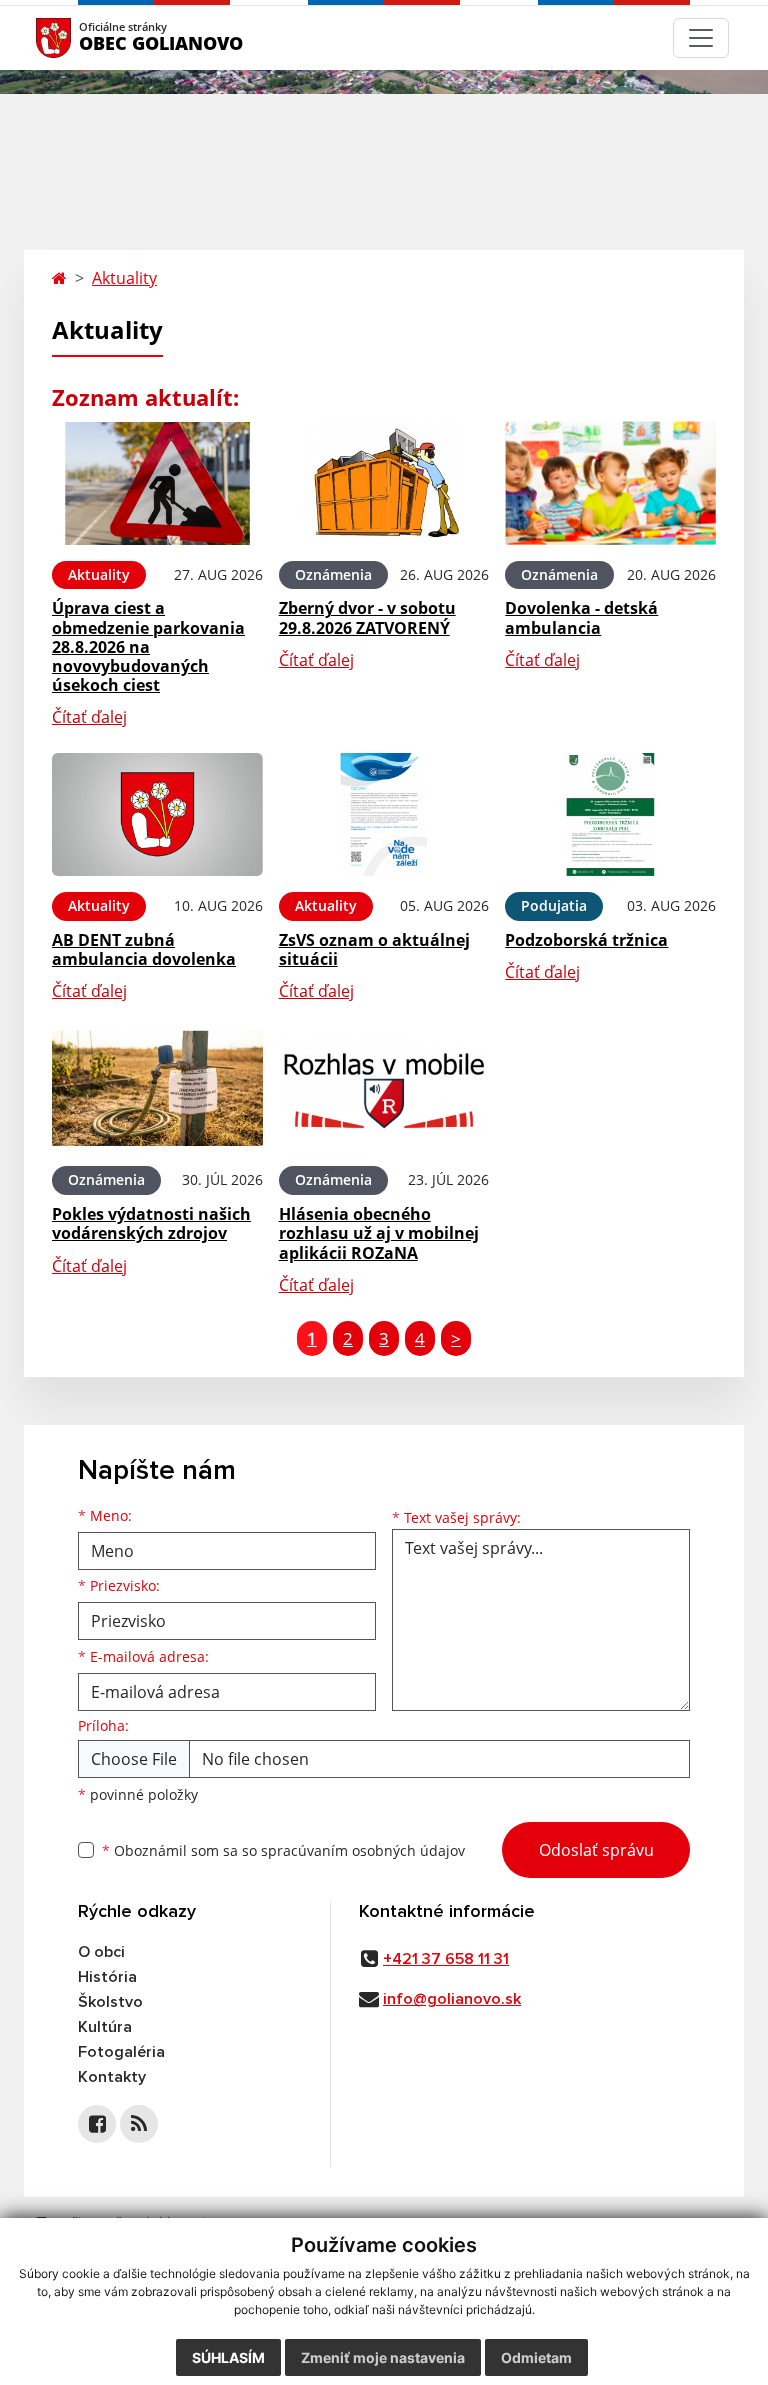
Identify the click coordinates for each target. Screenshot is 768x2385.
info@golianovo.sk (452, 1999)
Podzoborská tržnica (586, 940)
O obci (101, 1952)
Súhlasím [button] (228, 2357)
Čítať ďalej (89, 717)
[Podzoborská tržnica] (610, 814)
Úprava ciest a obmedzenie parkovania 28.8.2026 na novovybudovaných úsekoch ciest (148, 646)
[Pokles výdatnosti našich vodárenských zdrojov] (157, 1088)
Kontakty (112, 2077)
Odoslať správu (596, 1850)
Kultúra (105, 2027)
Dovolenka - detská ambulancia (581, 617)
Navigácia (83, 37)
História (107, 1977)
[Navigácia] (701, 38)
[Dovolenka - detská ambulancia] (610, 483)
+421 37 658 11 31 (446, 1959)
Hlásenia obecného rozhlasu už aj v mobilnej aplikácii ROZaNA (379, 1233)
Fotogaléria (121, 2052)
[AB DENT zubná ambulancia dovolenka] (157, 814)
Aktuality (124, 278)
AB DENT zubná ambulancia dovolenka (144, 949)
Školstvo (110, 2002)
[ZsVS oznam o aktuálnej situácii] (384, 814)
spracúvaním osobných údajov (363, 1850)
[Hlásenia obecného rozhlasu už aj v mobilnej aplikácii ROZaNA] (384, 1088)
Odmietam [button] (536, 2357)
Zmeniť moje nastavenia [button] (383, 2357)
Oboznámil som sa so (283, 1850)
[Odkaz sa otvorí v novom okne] (97, 2124)
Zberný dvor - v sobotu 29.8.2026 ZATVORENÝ (367, 617)
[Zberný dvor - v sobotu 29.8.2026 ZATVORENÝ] (384, 483)
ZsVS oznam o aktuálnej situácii (374, 949)
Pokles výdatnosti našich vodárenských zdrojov (151, 1223)
